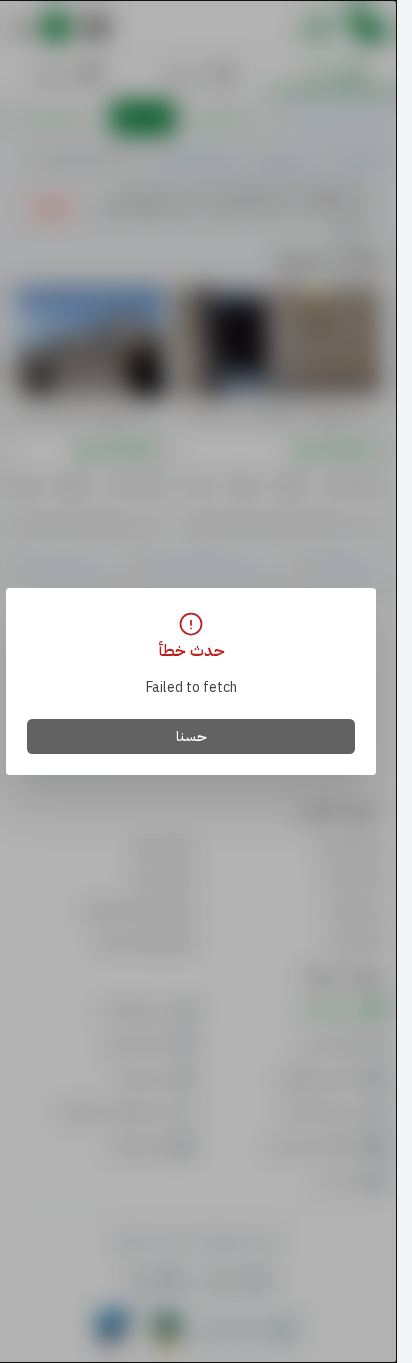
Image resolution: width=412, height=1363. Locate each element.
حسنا (191, 736)
